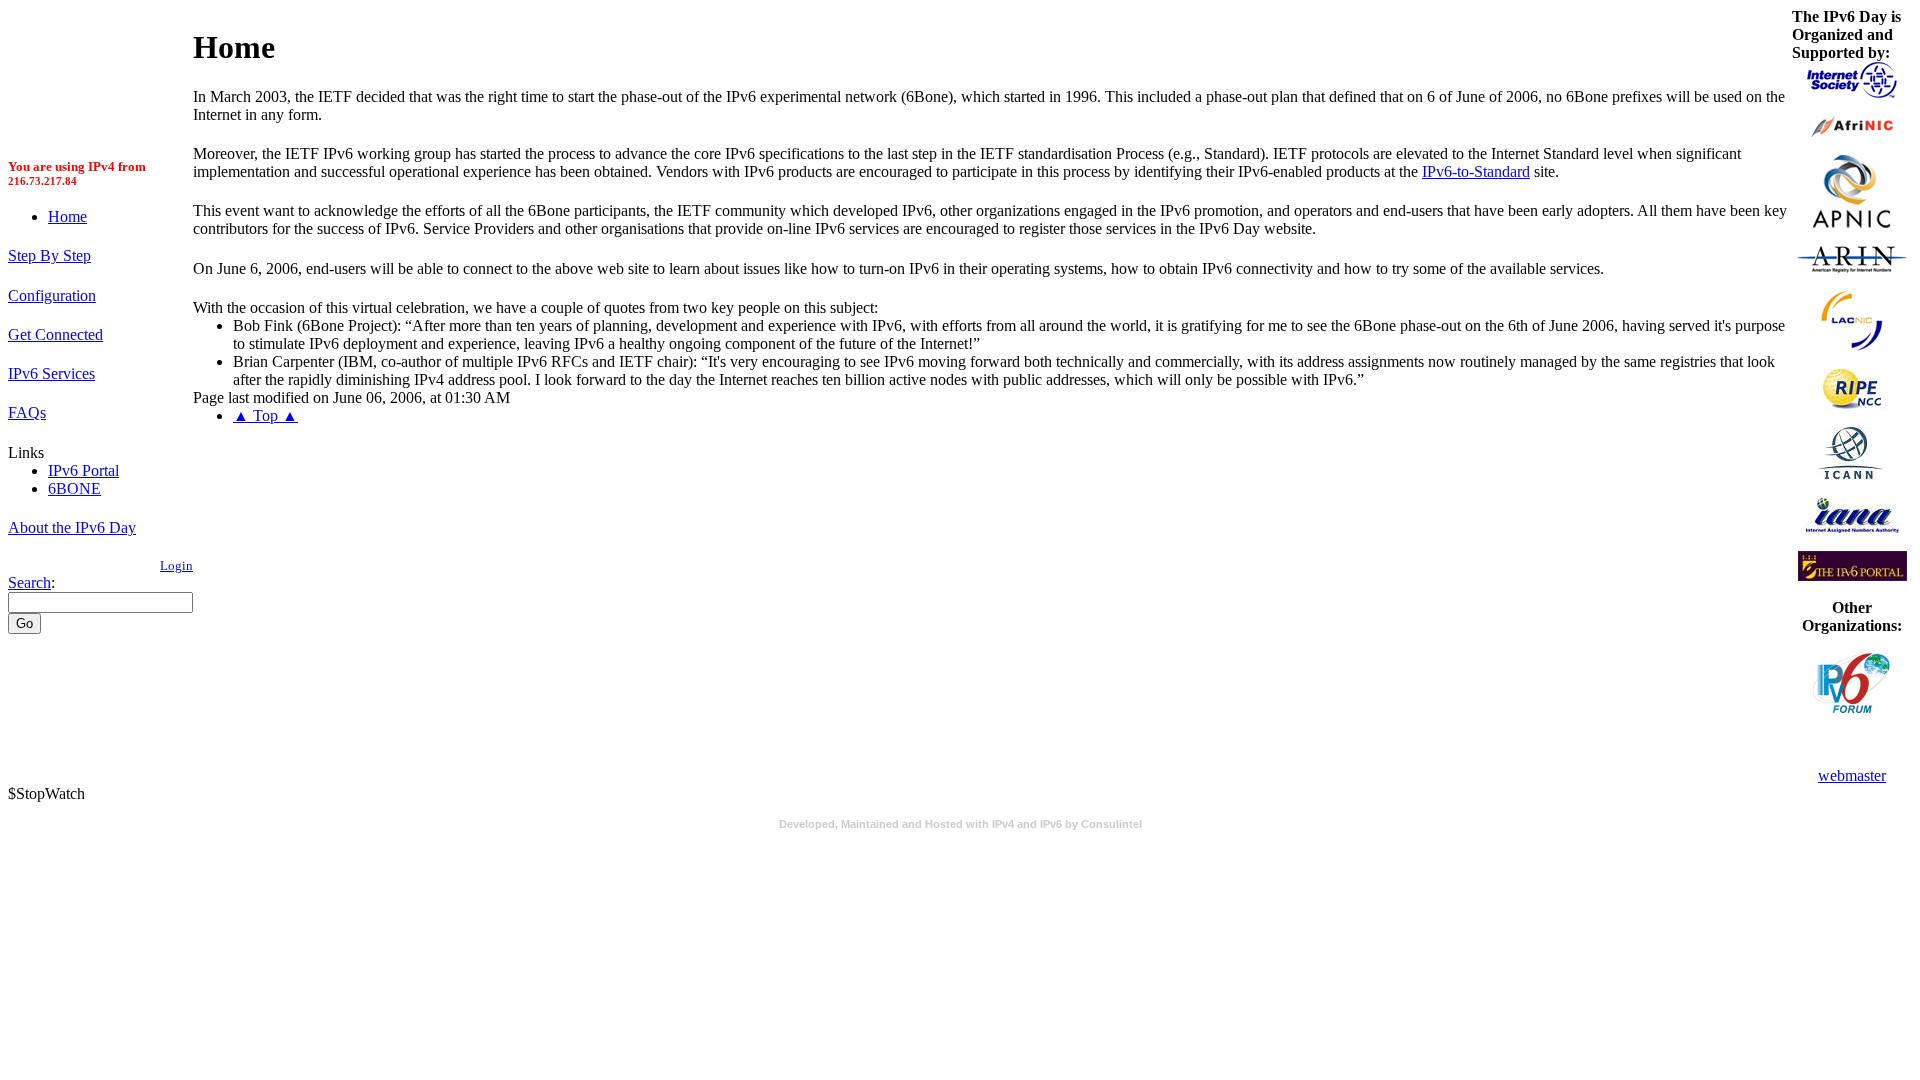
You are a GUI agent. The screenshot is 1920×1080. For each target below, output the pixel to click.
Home (67, 216)
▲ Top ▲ (265, 415)
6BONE (74, 488)
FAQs (27, 412)
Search (29, 582)
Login (176, 565)
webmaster (1852, 775)
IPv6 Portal (83, 470)
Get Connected (55, 334)
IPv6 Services (51, 373)
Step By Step (49, 255)
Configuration (52, 295)
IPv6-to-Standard (1476, 171)
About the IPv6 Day (72, 527)
